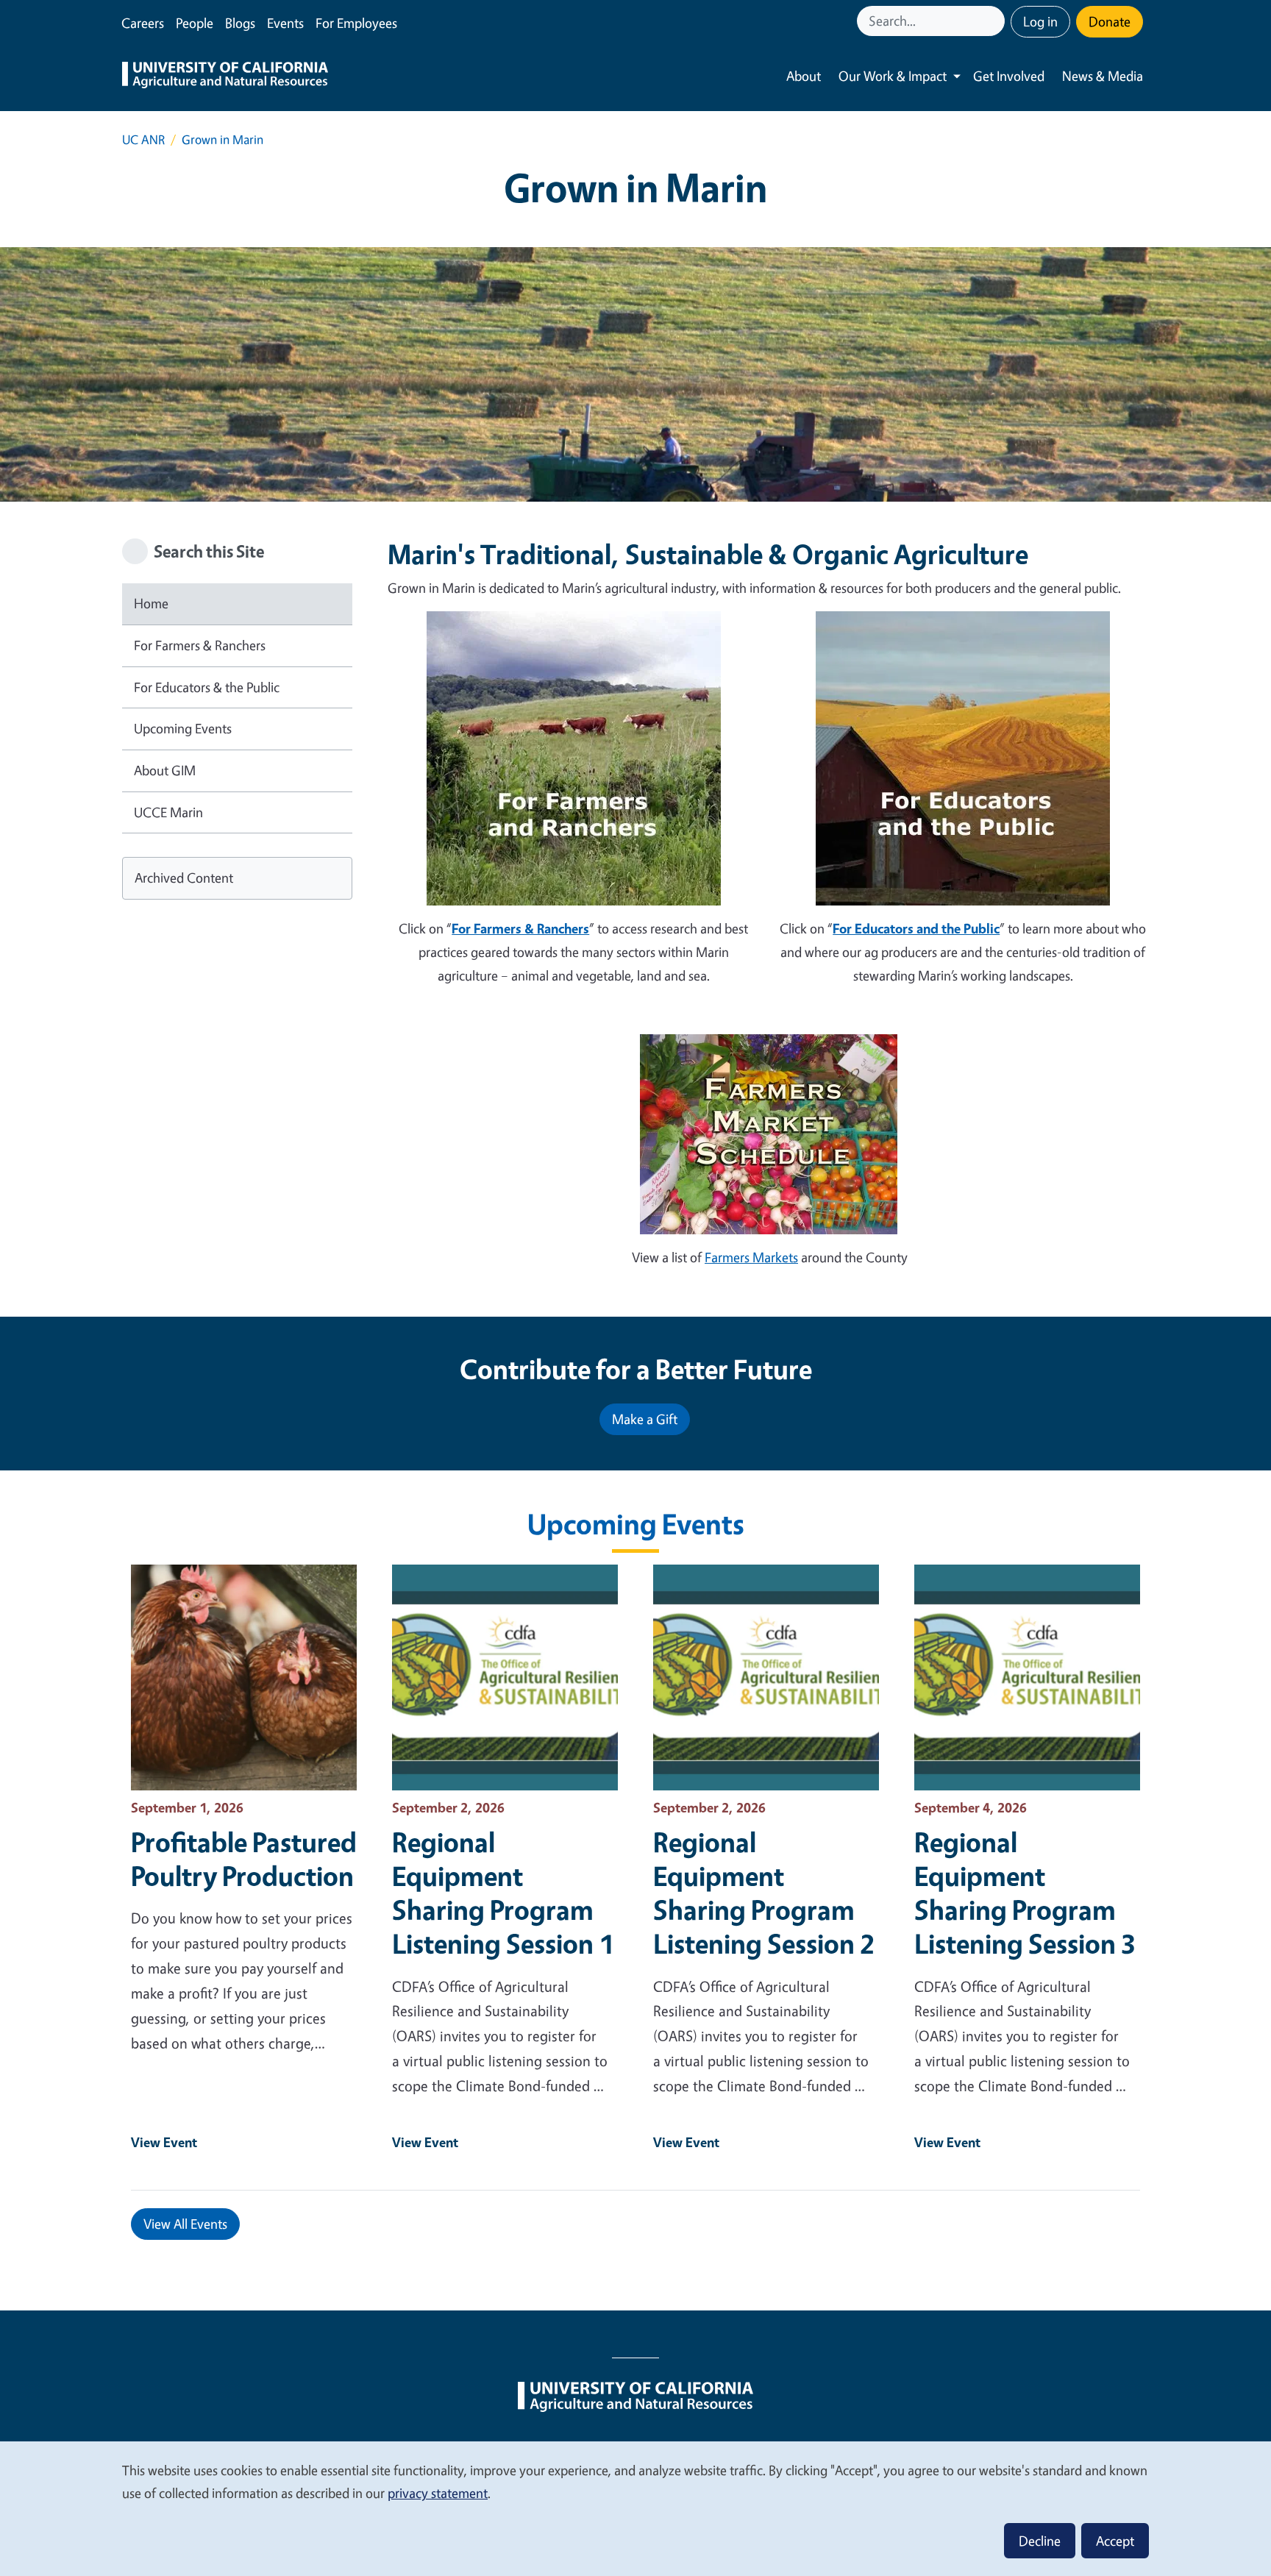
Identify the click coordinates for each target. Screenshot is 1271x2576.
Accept (1115, 2541)
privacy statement (438, 2493)
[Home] (225, 77)
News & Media (1103, 76)
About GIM (165, 770)
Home (151, 603)
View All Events (185, 2224)
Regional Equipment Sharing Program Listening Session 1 (503, 1893)
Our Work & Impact (893, 76)
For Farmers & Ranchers (200, 645)
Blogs (240, 23)
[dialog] (635, 2508)
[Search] (995, 21)
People (195, 23)
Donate (1110, 21)
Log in (1040, 21)
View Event (164, 2142)
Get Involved (1009, 76)
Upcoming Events (183, 728)
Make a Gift (645, 1419)
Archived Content (184, 878)
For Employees (356, 23)
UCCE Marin (168, 812)
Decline (1040, 2541)
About (804, 76)
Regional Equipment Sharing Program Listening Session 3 (1025, 1893)
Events (285, 23)
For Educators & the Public (207, 687)
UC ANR (143, 139)
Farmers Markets (751, 1257)
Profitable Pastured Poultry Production (244, 1859)
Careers (143, 23)
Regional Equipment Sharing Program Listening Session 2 (764, 1893)
